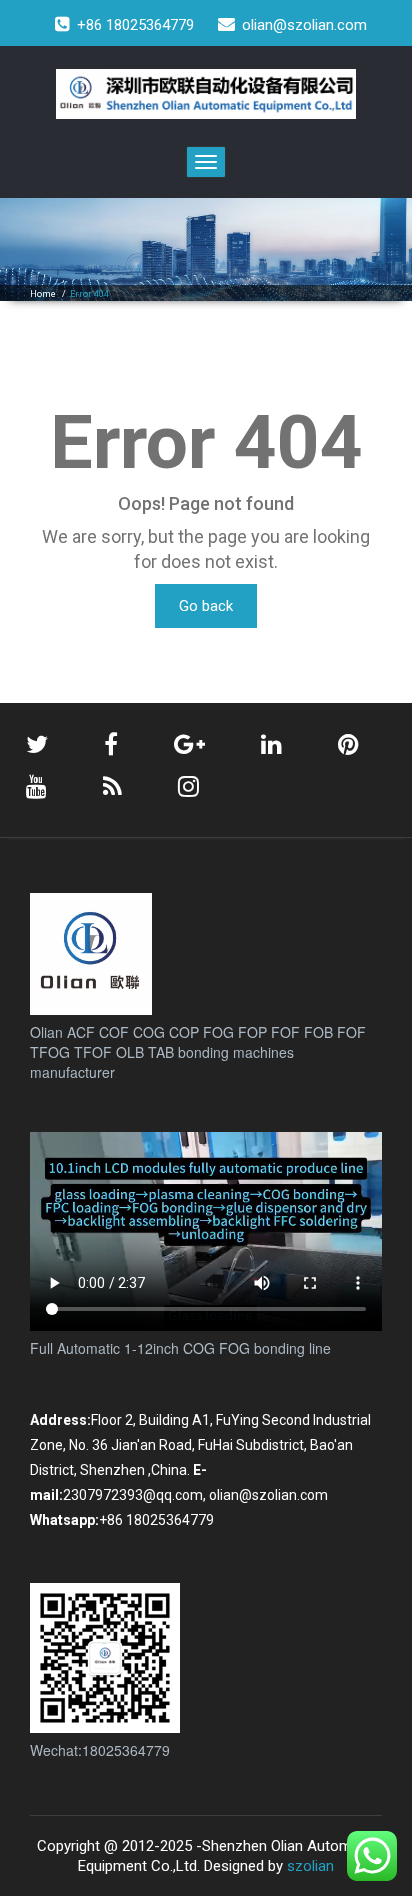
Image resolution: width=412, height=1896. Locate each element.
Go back (206, 606)
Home (43, 294)
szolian (310, 1866)
